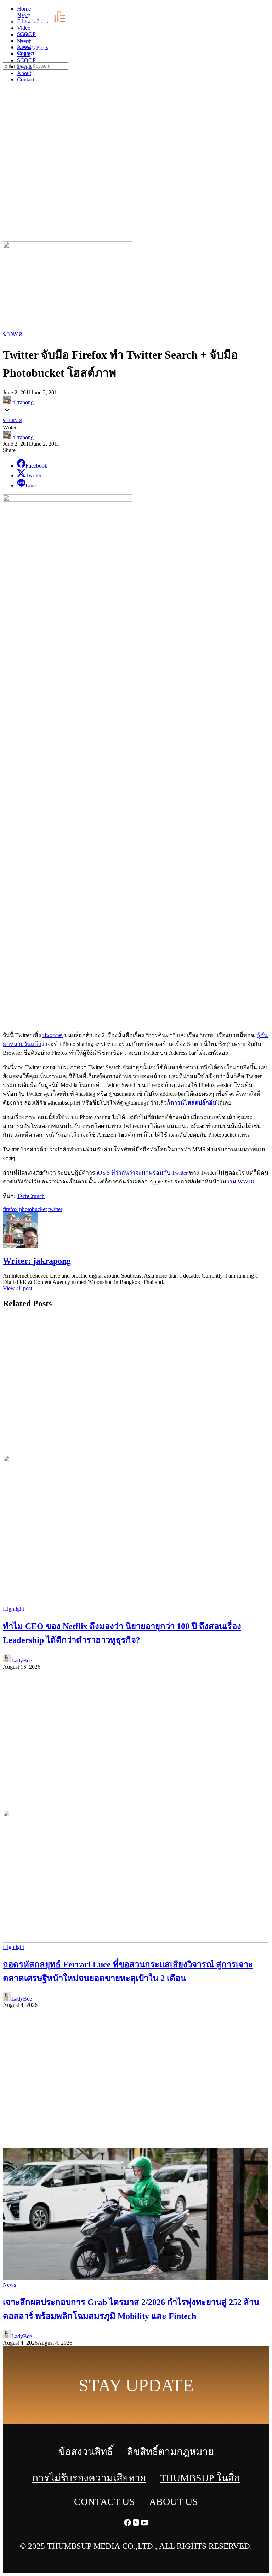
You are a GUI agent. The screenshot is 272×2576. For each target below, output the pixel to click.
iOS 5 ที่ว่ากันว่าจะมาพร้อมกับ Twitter (142, 1173)
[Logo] (44, 23)
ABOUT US (174, 2502)
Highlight (13, 1609)
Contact (26, 79)
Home (24, 35)
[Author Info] (21, 1246)
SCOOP (26, 60)
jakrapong (22, 402)
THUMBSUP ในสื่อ (200, 2478)
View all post (18, 1288)
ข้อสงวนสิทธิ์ (86, 2452)
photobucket (33, 1209)
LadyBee (22, 1660)
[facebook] (251, 7)
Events (25, 67)
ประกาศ (53, 1035)
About (24, 73)
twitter (55, 1209)
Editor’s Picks (33, 48)
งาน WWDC (241, 1182)
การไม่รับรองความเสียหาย (89, 2478)
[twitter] (259, 7)
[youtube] (268, 7)
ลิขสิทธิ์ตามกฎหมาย (170, 2452)
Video (24, 54)
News (24, 41)
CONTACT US (104, 2502)
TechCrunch (31, 1196)
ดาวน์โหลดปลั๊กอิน (193, 1103)
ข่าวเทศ (13, 334)
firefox (10, 1209)
